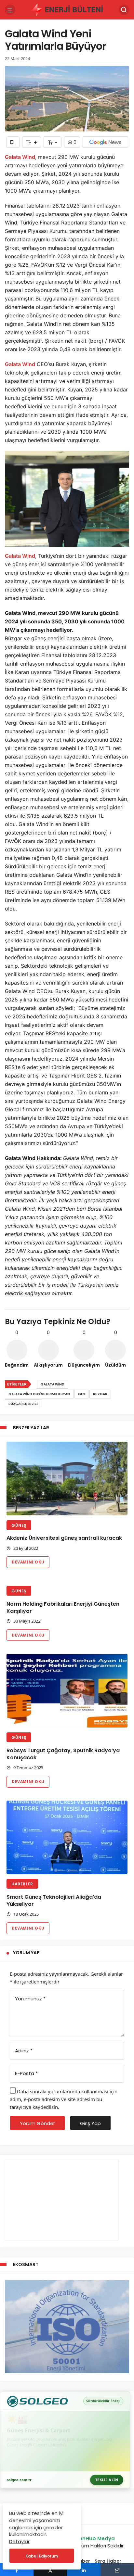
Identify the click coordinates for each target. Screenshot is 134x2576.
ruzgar (100, 1394)
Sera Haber (108, 2561)
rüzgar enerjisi (23, 1404)
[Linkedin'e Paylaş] (84, 2570)
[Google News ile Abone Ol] (105, 142)
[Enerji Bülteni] (67, 9)
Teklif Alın (107, 2480)
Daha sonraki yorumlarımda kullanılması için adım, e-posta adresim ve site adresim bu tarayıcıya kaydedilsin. (64, 2099)
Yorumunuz (30, 1999)
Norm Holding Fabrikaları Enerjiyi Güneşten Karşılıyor (63, 1607)
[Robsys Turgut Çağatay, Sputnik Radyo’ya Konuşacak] (67, 1691)
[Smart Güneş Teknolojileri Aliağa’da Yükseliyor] (67, 1837)
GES (81, 1394)
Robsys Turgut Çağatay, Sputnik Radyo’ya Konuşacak (63, 1754)
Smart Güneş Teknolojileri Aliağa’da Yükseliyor (54, 1900)
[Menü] (10, 10)
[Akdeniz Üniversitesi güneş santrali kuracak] (67, 1479)
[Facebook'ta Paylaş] (17, 2570)
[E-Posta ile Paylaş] (117, 2570)
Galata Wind (20, 157)
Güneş (19, 1525)
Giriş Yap (90, 2123)
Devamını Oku (28, 1562)
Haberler (22, 1884)
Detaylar (19, 2541)
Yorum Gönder (37, 2123)
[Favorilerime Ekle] (13, 142)
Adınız (24, 2051)
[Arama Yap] (124, 10)
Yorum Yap (26, 1953)
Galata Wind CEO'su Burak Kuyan (39, 1394)
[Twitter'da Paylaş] (50, 2570)
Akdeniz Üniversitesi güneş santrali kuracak (64, 1538)
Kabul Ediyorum (42, 2556)
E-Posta (26, 2073)
